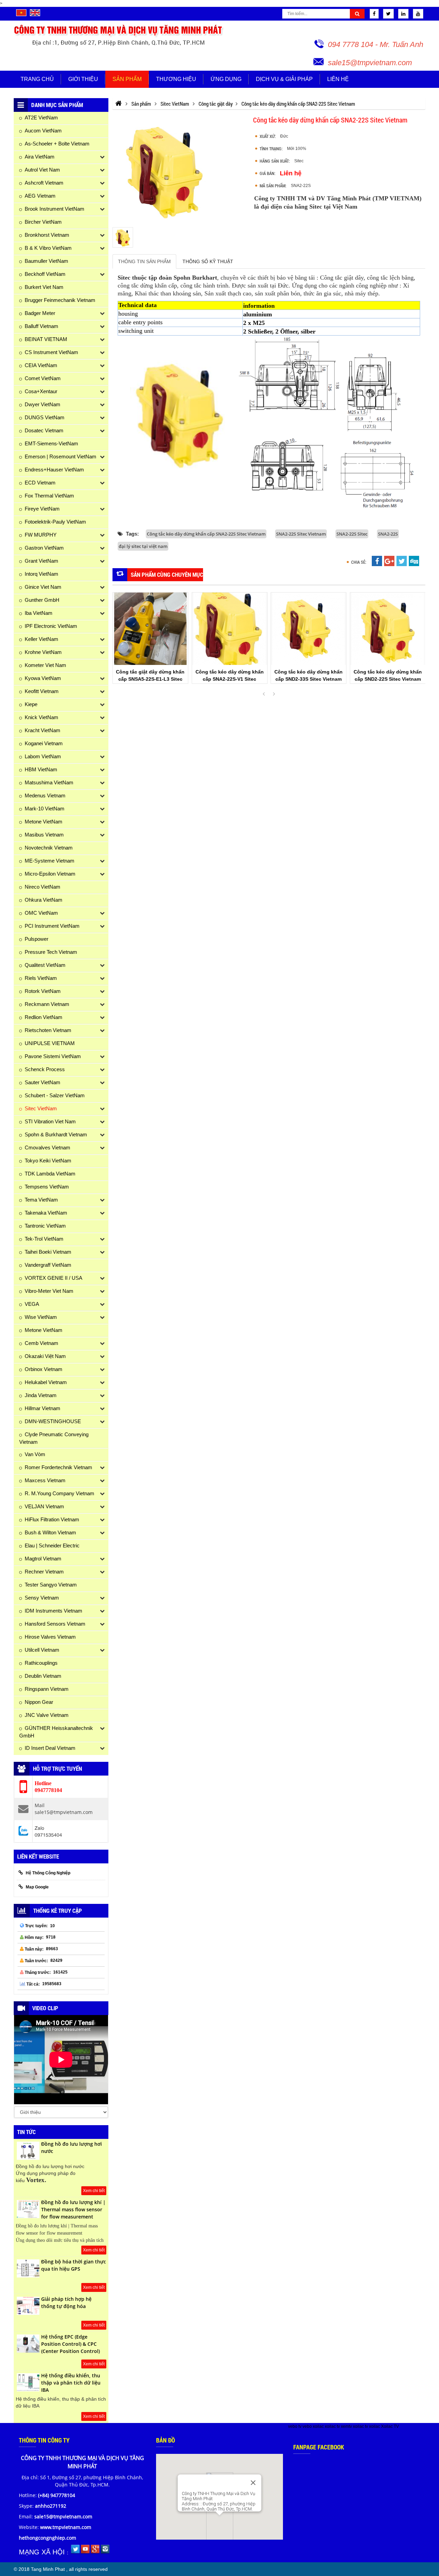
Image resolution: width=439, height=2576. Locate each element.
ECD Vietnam (40, 483)
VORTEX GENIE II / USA (54, 1278)
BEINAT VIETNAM (46, 339)
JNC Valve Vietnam (47, 1715)
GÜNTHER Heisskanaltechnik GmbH (56, 1732)
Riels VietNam (41, 978)
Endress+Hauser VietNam (54, 470)
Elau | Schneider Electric (52, 1545)
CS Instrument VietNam (51, 352)
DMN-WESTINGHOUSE (53, 1421)
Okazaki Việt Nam (45, 1356)
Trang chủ (37, 79)
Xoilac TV (390, 2426)
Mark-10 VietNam (45, 809)
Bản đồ (165, 2440)
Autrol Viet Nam (42, 170)
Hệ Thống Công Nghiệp (48, 1873)
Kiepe (31, 704)
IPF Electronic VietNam (51, 626)
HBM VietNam (41, 769)
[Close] (253, 2483)
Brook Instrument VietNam (55, 209)
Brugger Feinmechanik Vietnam (60, 300)
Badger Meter (40, 313)
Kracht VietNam (43, 730)
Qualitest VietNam (45, 965)
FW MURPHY (41, 535)
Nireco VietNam (43, 887)
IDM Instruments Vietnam (54, 1611)
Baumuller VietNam (46, 261)
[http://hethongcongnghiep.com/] (118, 104)
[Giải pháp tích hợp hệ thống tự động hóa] (28, 2314)
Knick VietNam (41, 717)
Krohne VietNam (43, 652)
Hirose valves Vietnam (50, 1637)
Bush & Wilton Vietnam (50, 1532)
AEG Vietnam (40, 196)
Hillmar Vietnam (43, 1408)
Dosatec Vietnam (44, 430)
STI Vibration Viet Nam (50, 1121)
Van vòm (35, 1454)
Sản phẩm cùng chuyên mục (167, 575)
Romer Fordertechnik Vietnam (58, 1467)
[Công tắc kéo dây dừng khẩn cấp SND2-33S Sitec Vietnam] (309, 629)
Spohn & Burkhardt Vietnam (56, 1134)
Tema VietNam (41, 1200)
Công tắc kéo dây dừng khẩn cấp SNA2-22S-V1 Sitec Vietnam (229, 679)
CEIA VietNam (41, 365)
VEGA (32, 1304)
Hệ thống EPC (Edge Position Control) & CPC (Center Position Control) (70, 2344)
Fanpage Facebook (319, 2447)
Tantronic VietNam (45, 1226)
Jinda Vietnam (41, 1395)
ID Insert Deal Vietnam (50, 1748)
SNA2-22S (388, 534)
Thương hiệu (176, 79)
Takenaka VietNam (46, 1213)
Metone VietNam (44, 822)
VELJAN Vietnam (44, 1506)
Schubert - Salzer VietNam (55, 1095)
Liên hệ (338, 79)
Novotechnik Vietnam (49, 848)
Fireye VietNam (42, 509)
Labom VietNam (43, 756)
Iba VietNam (39, 613)
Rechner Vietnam (44, 1572)
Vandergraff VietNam (48, 1265)
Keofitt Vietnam (42, 691)
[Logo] (119, 35)
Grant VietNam (41, 561)
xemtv (346, 2426)
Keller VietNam (41, 639)
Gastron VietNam (44, 548)
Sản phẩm (127, 79)
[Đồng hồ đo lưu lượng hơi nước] (28, 2158)
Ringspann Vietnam (47, 1689)
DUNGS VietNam (45, 417)
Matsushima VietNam (49, 782)
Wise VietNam (41, 1317)
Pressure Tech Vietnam (51, 952)
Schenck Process (45, 1069)
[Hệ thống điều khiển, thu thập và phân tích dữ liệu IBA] (28, 2390)
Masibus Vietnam (44, 835)
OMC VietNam (41, 913)
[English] (35, 15)
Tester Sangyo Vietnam (51, 1585)
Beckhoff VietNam (45, 274)
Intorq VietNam (41, 574)
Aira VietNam (40, 157)
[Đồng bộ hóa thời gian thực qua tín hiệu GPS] (28, 2276)
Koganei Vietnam (44, 743)
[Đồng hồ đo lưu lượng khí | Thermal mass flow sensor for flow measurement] (28, 2217)
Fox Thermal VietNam (49, 496)
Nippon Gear (39, 1702)
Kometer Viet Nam (45, 665)
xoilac (318, 2426)
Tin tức (26, 2132)
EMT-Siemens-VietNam (51, 443)
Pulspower (37, 939)
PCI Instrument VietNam (52, 926)
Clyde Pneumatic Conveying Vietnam (54, 1438)
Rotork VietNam (43, 991)
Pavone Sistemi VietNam (53, 1056)
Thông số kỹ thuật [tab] (208, 261)
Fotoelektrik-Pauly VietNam (55, 522)
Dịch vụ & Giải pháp (284, 79)
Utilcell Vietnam (42, 1650)
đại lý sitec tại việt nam (143, 546)
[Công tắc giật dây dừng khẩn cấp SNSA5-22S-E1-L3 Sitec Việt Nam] (150, 629)
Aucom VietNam (43, 131)
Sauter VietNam (43, 1082)
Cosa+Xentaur (41, 391)
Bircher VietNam (43, 222)
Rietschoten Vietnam (48, 1030)
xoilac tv (332, 2426)
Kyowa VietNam (43, 678)
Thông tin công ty (44, 2440)
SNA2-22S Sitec (352, 534)
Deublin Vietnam (43, 1676)
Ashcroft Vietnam (44, 183)
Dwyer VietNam (43, 404)
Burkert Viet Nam (44, 287)
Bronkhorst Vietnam (47, 235)
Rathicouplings (41, 1663)
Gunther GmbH (42, 600)
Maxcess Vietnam (45, 1480)
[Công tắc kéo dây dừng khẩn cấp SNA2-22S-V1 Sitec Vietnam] (230, 629)
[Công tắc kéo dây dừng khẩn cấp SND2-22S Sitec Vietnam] (388, 629)
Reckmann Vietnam (47, 1004)
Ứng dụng (226, 79)
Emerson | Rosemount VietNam (61, 456)
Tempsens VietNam (47, 1187)
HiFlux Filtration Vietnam (52, 1519)
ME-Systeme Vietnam (50, 861)
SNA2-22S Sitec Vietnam (301, 534)
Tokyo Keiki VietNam (48, 1161)
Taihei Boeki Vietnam (48, 1252)
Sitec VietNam (41, 1108)
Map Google (37, 1887)
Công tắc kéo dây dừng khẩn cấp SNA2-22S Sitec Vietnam (206, 534)
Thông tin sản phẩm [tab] (144, 261)
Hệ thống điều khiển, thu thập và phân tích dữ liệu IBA (71, 2383)
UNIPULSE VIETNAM (50, 1043)
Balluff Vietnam (41, 326)
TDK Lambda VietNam (50, 1174)
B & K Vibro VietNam (48, 248)
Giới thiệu (83, 79)
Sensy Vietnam (42, 1598)
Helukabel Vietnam (46, 1382)
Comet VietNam (43, 378)
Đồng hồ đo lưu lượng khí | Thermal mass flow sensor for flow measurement (73, 2209)
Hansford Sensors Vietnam (55, 1624)
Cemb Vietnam (41, 1343)
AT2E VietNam (41, 118)
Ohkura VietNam (44, 900)
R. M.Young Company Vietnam (60, 1493)
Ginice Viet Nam (43, 587)
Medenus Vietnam (45, 795)
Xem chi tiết (94, 2191)
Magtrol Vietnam (43, 1559)
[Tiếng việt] (21, 15)
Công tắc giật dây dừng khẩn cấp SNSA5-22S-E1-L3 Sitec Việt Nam (150, 679)
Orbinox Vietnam (44, 1369)
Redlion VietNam (44, 1017)
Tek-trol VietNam (44, 1239)
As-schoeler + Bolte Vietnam (57, 144)
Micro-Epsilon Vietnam (50, 874)
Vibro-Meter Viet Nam (49, 1291)
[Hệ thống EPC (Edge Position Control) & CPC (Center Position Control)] (28, 2351)
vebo (307, 2426)
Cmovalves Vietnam (48, 1148)
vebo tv (295, 2426)
